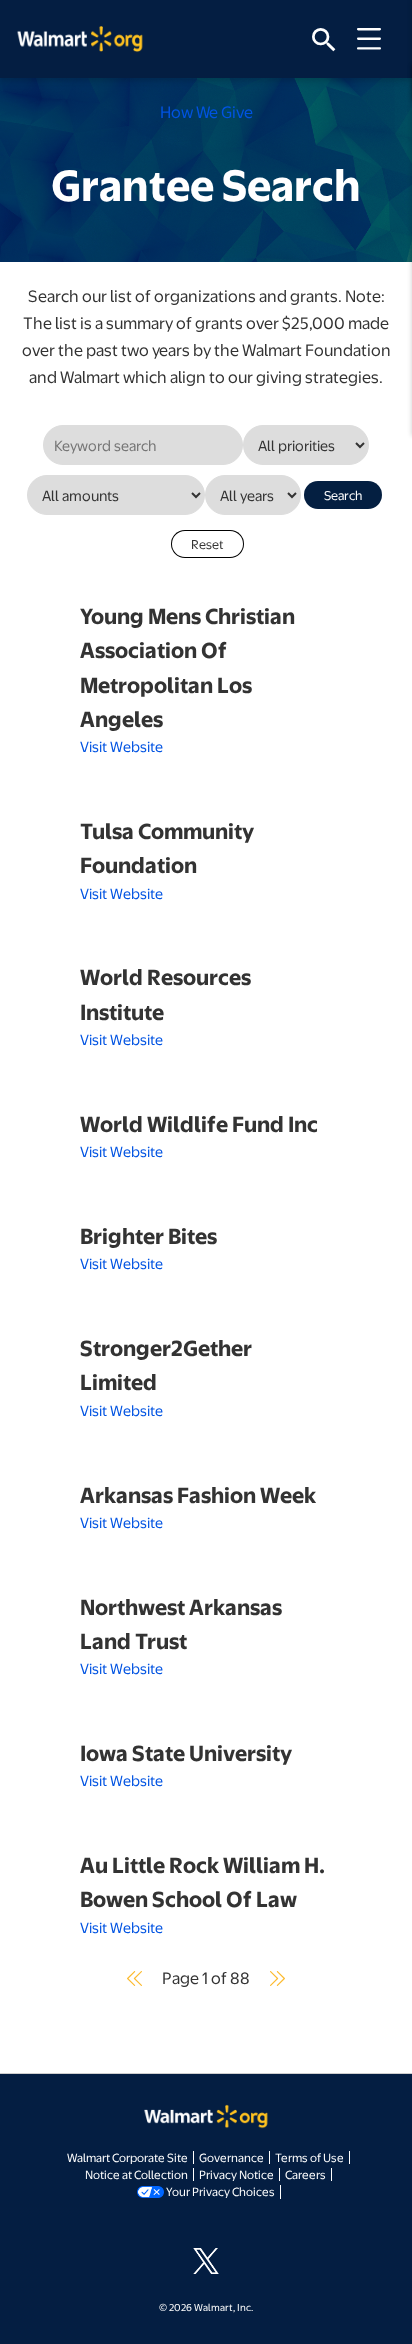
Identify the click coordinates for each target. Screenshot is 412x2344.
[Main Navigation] (376, 39)
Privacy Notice (236, 2174)
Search (343, 495)
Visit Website (121, 746)
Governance (231, 2157)
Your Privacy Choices (220, 2191)
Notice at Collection (136, 2174)
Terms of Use (309, 2157)
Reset (207, 544)
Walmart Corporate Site (127, 2157)
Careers (305, 2174)
